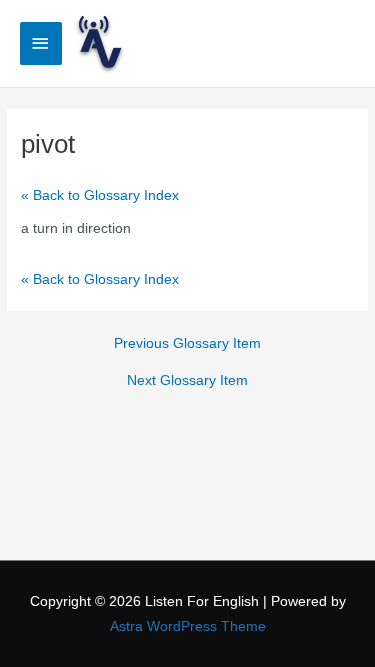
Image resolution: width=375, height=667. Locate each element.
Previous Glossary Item (187, 344)
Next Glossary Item (187, 381)
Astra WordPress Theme (188, 626)
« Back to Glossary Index (100, 195)
